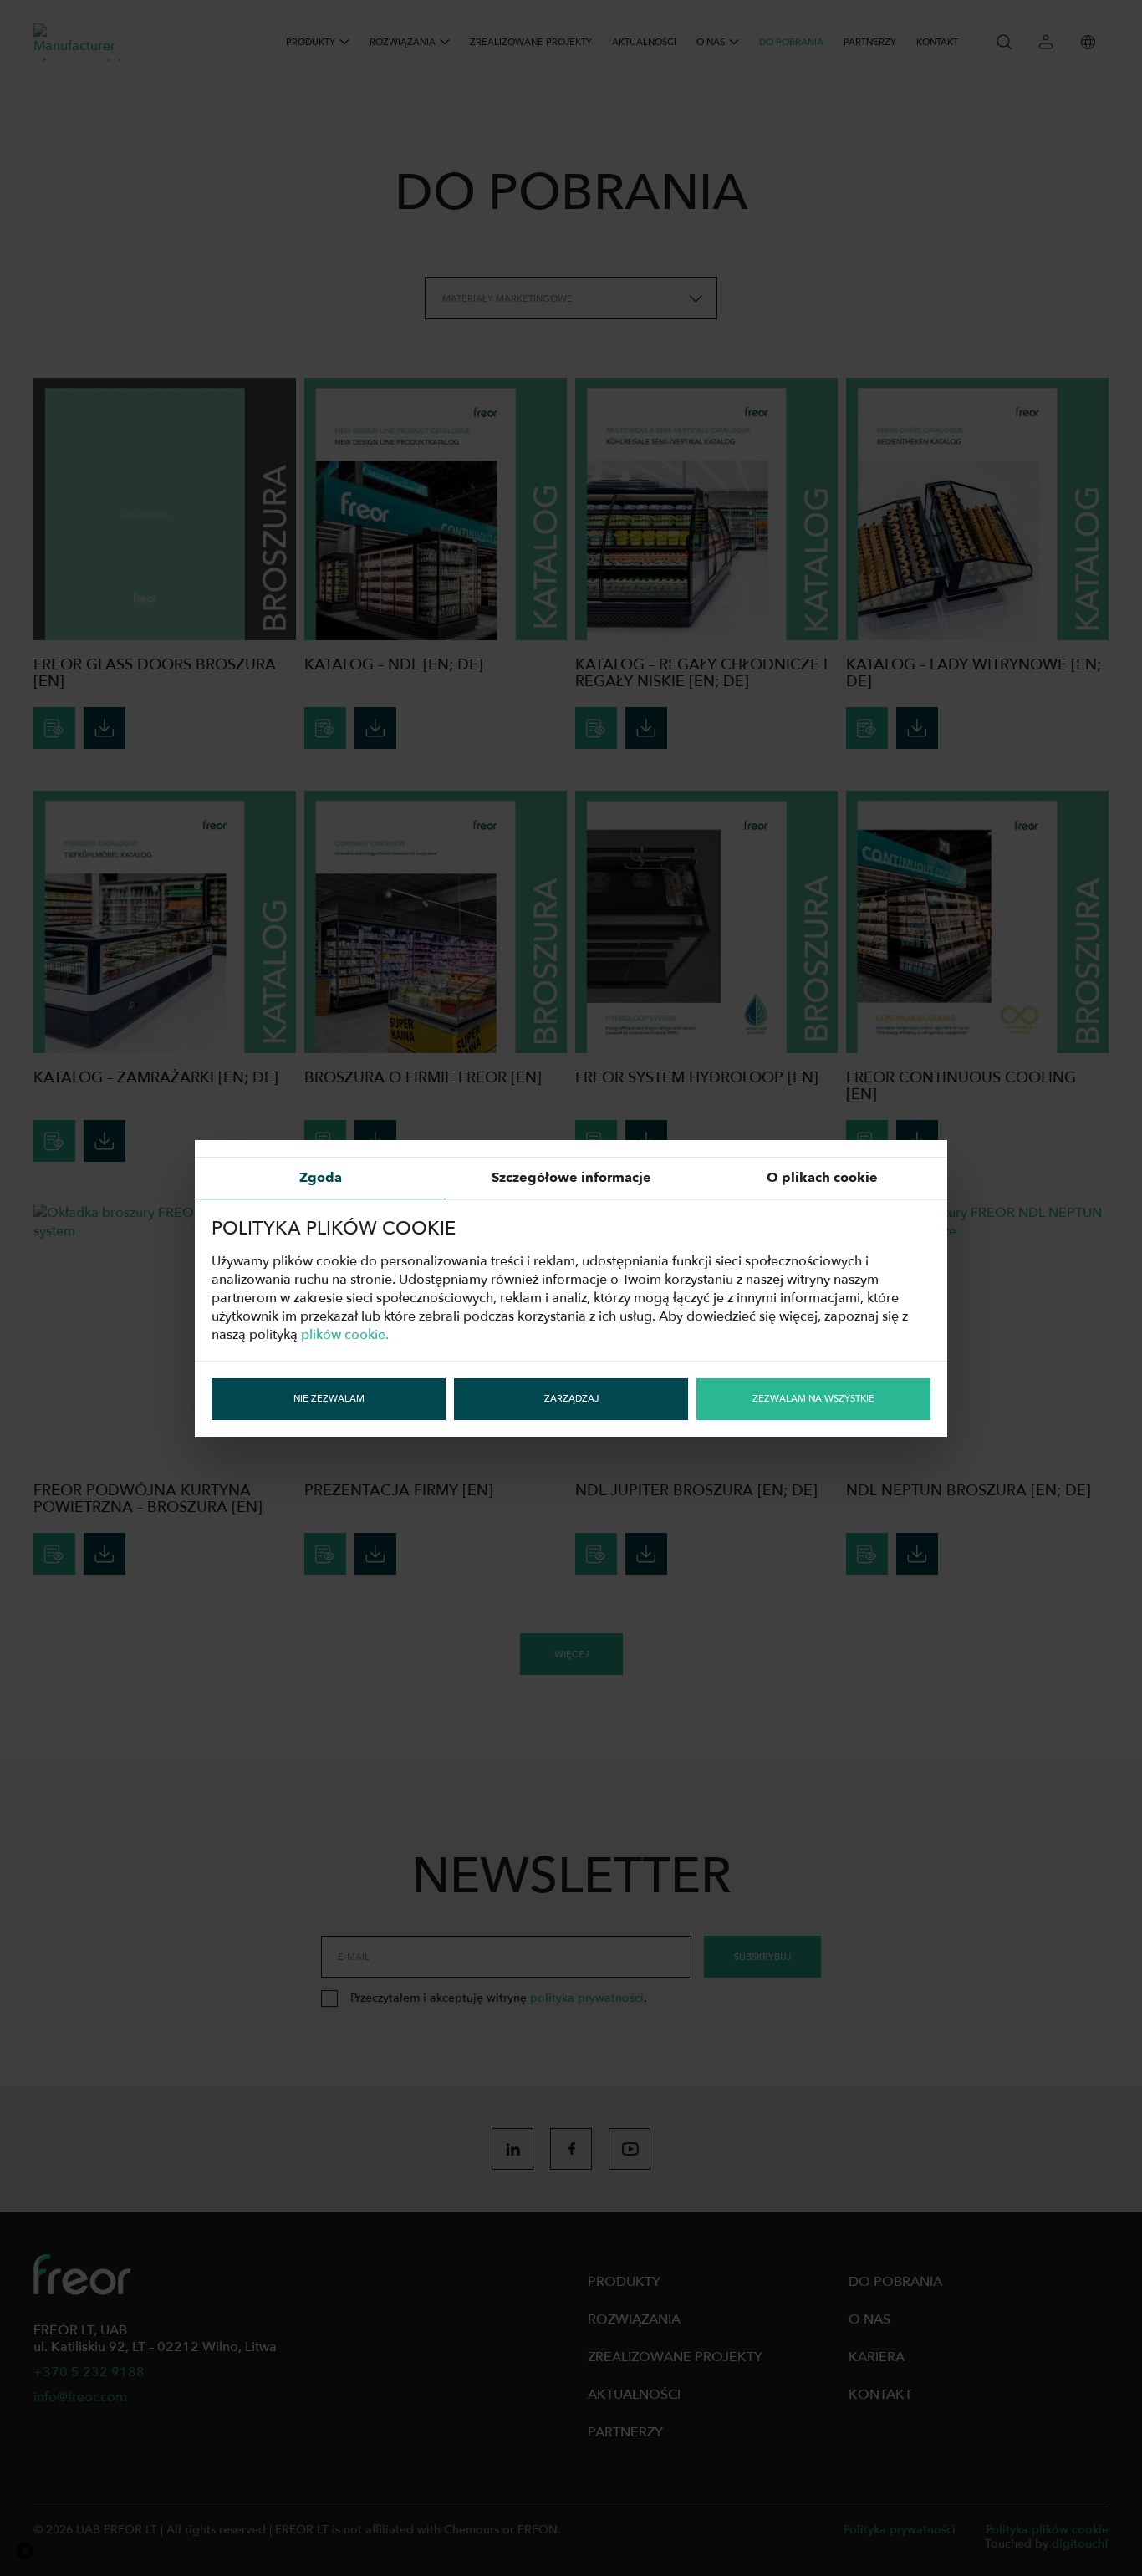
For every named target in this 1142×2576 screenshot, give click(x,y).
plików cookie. (345, 1335)
